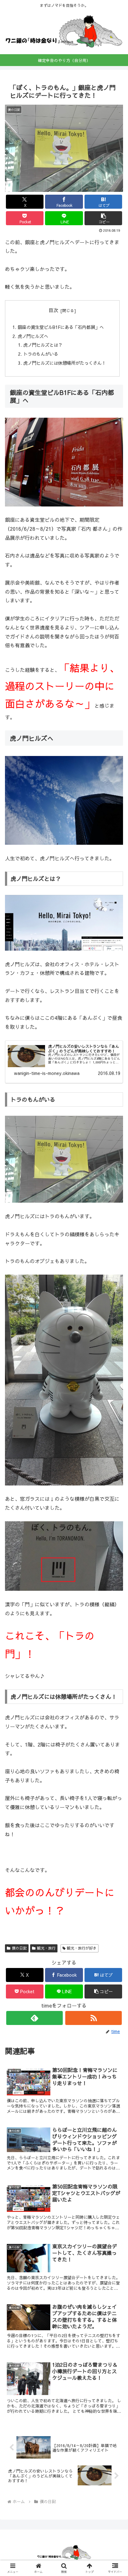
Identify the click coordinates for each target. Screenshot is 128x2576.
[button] (103, 218)
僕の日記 (19, 1948)
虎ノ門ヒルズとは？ (43, 345)
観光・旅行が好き (82, 1948)
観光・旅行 (46, 1948)
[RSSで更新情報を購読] (94, 2018)
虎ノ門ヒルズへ (33, 336)
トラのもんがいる (41, 354)
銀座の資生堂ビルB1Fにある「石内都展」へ (61, 327)
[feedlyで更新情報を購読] (34, 2018)
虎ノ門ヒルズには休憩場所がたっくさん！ (65, 363)
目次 (53, 310)
